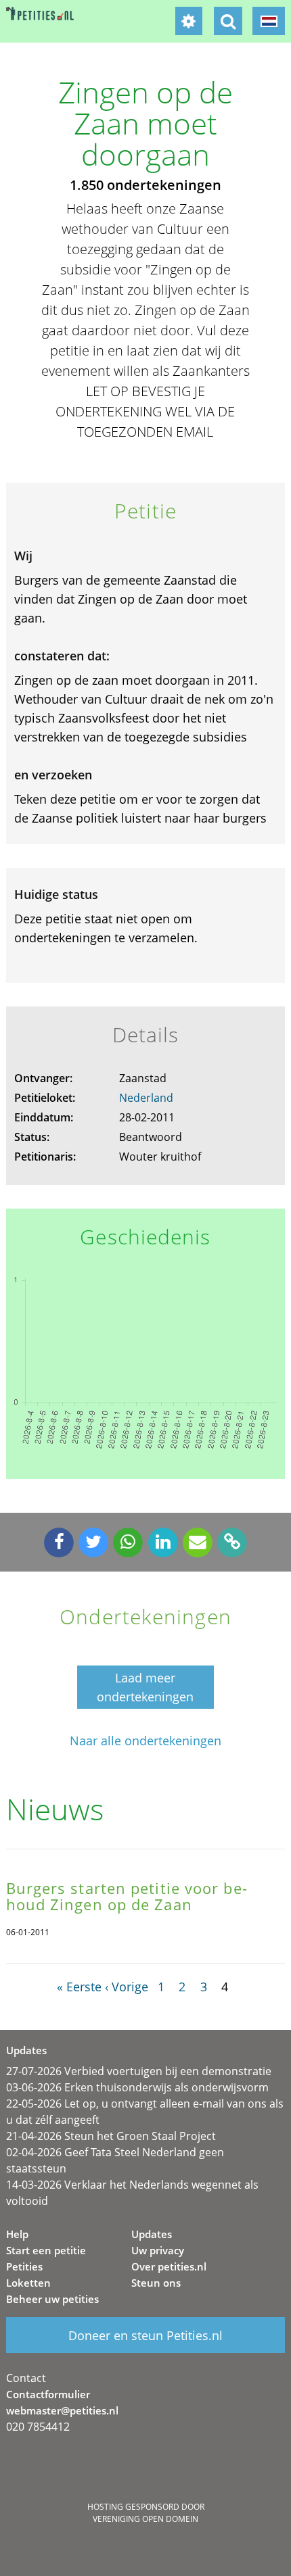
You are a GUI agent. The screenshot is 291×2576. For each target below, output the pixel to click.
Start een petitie (46, 2250)
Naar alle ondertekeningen (145, 1741)
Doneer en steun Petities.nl (145, 2335)
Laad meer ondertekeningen (145, 1687)
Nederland (146, 1098)
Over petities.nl (169, 2266)
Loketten (28, 2283)
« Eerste (79, 1987)
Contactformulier (48, 2394)
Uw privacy (158, 2250)
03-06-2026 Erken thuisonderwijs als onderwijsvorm (137, 2087)
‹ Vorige (127, 1987)
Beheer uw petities (52, 2299)
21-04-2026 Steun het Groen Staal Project (111, 2136)
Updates (152, 2234)
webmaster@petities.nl (62, 2410)
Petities (24, 2266)
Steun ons (156, 2283)
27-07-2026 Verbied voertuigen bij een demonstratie (139, 2071)
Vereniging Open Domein (145, 2519)
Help (17, 2234)
